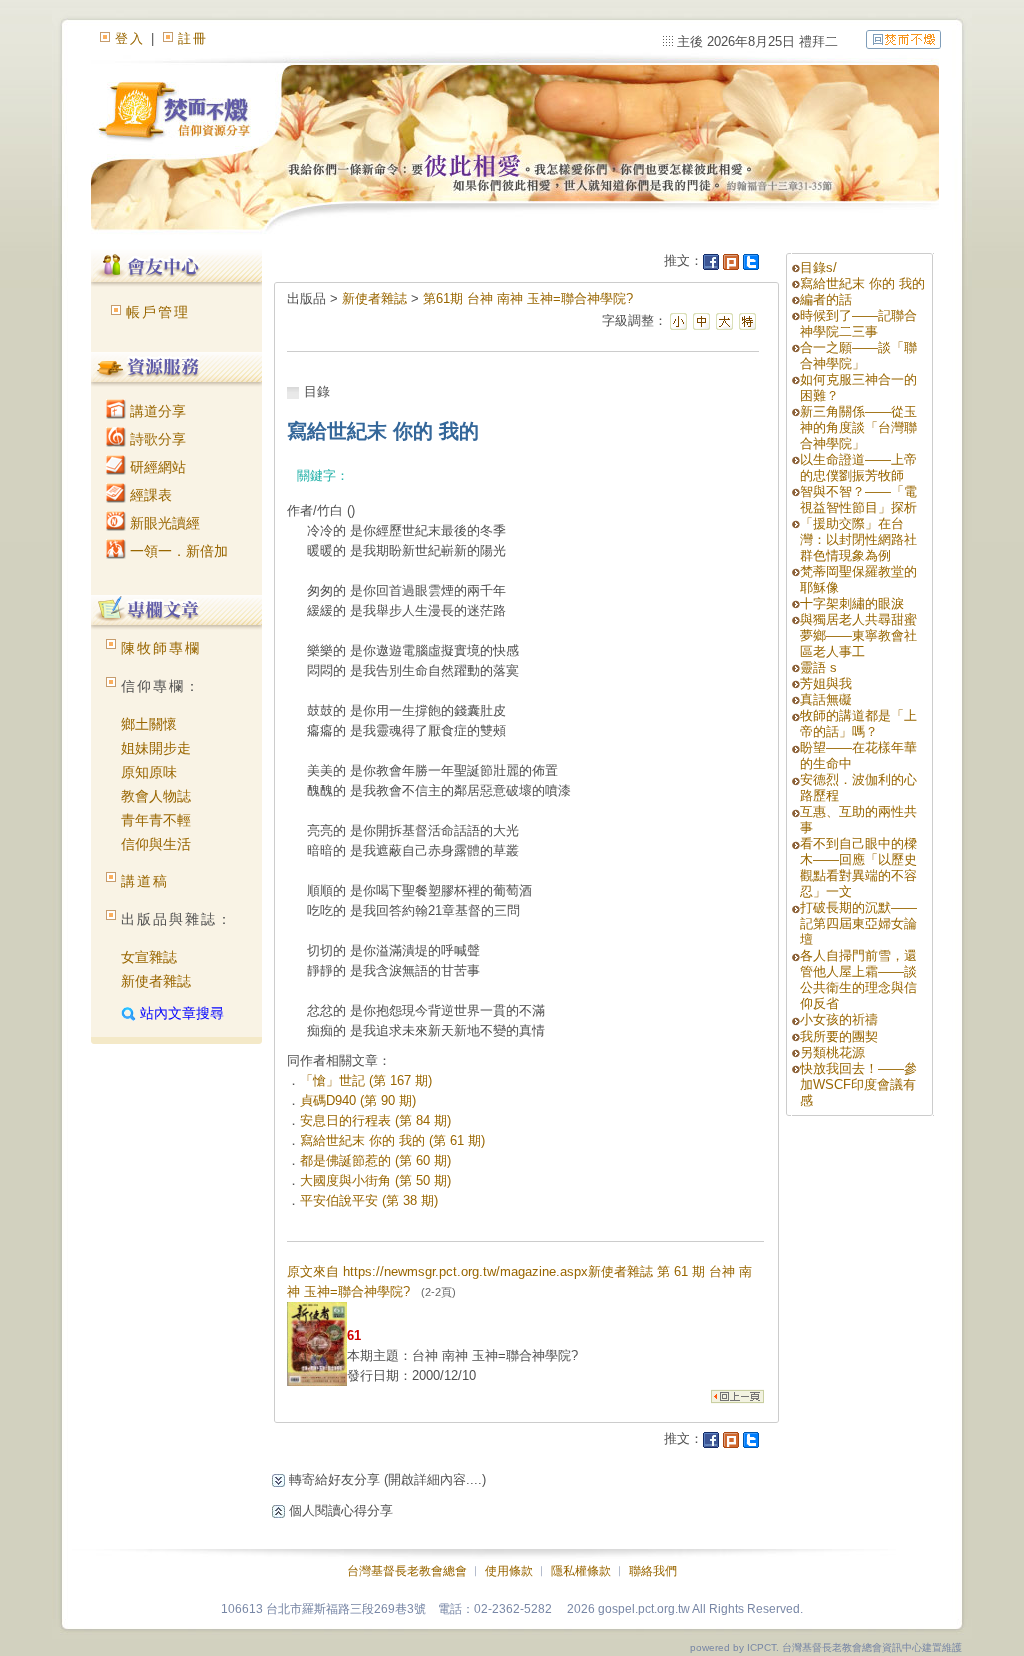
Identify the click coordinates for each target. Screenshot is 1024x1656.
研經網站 (156, 467)
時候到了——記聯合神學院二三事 (858, 323)
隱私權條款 (581, 1571)
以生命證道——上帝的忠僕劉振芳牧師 (858, 467)
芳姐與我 (826, 683)
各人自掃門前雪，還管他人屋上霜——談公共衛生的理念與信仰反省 (858, 979)
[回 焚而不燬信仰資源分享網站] (903, 38)
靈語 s (818, 667)
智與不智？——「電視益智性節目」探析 (858, 499)
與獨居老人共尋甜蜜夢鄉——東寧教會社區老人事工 (858, 635)
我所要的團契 (839, 1036)
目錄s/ (818, 267)
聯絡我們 (653, 1571)
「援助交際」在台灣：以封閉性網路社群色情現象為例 (858, 539)
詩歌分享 (156, 439)
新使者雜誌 (156, 981)
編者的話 (826, 299)
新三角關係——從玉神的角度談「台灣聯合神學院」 (858, 427)
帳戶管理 (158, 312)
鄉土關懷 (149, 724)
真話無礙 (826, 699)
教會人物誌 (156, 796)
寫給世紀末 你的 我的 (862, 283)
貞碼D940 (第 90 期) (358, 1100)
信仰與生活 (156, 844)
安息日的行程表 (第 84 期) (375, 1120)
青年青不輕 (156, 820)
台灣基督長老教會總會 (407, 1571)
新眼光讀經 (163, 523)
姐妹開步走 (156, 748)
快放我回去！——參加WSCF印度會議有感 (858, 1084)
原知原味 (149, 772)
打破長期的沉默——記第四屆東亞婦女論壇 (858, 923)
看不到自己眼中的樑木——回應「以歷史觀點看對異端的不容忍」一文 (858, 867)
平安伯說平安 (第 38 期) (369, 1200)
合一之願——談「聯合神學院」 (858, 355)
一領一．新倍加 (177, 551)
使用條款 (509, 1571)
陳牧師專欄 (161, 648)
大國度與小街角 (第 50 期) (375, 1180)
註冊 (193, 38)
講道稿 (145, 881)
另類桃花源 (832, 1052)
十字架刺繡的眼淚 (852, 603)
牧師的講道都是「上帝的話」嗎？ (858, 723)
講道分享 (156, 411)
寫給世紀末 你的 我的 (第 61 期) (392, 1140)
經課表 (149, 495)
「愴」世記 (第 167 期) (366, 1080)
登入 (130, 38)
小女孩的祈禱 (839, 1019)
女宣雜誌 (149, 957)
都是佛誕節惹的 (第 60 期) (375, 1160)
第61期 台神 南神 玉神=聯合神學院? (528, 298)
